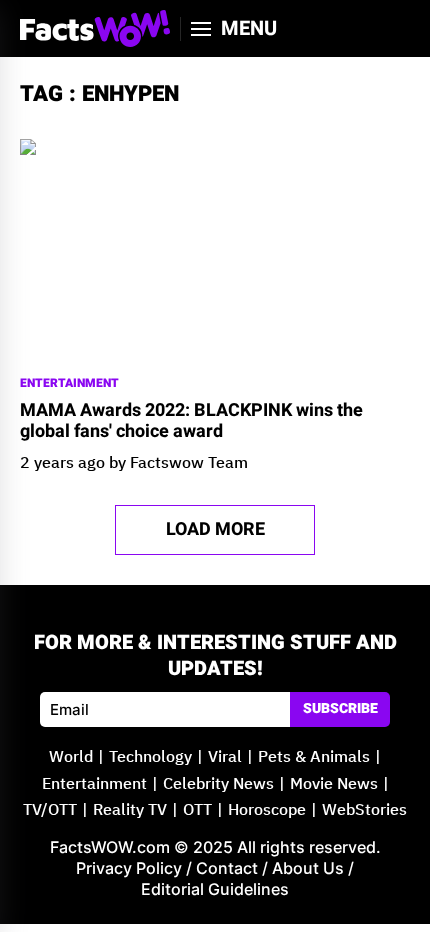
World (71, 757)
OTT (197, 810)
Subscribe (340, 708)
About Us (308, 868)
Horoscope (267, 810)
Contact (227, 868)
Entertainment (69, 383)
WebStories (364, 810)
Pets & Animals (314, 757)
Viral (225, 757)
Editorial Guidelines (215, 889)
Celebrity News (218, 784)
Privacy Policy (129, 868)
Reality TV (130, 810)
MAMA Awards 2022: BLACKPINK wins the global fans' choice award (191, 421)
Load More (215, 529)
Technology (150, 757)
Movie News (334, 784)
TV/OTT (50, 810)
